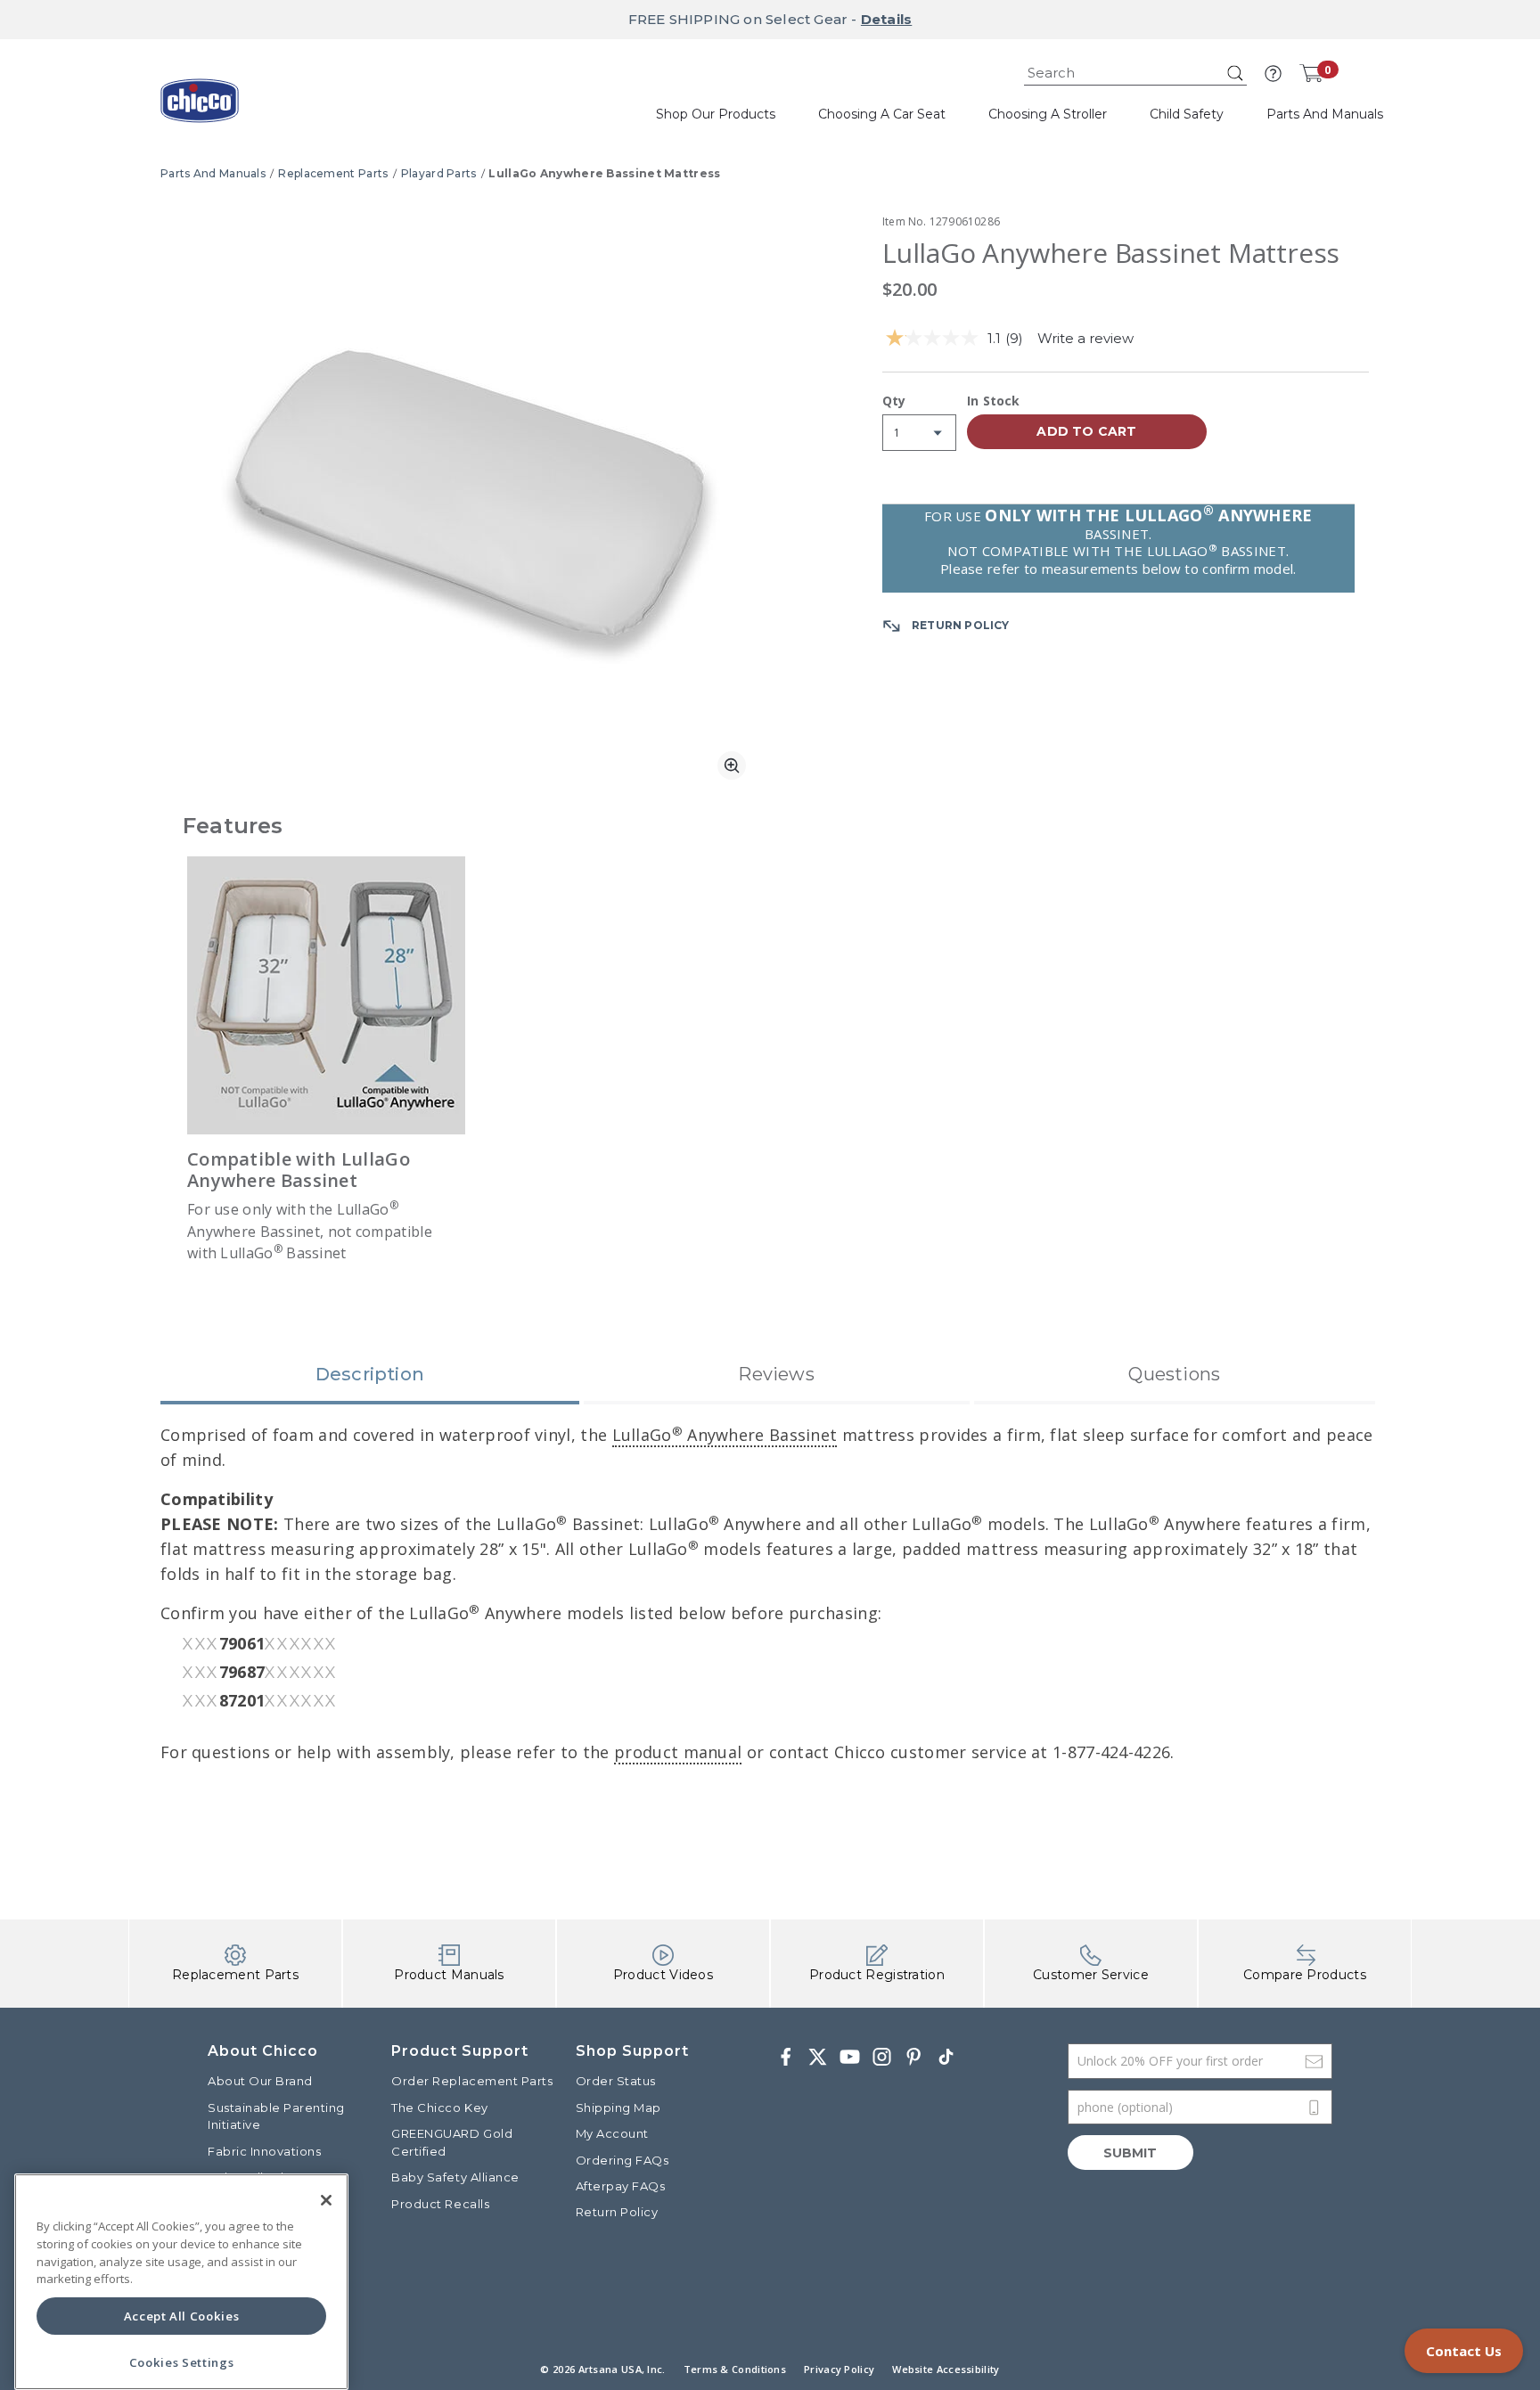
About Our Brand (260, 2081)
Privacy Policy (839, 2369)
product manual (678, 1752)
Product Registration (877, 1975)
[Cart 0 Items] (1311, 73)
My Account (612, 2133)
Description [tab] (370, 1374)
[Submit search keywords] (1235, 73)
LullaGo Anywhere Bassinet (725, 1435)
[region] (181, 2282)
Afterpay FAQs (621, 2186)
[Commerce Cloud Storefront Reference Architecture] (200, 107)
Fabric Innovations (264, 2151)
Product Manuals (449, 1975)
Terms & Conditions (735, 2369)
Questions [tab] (1174, 1374)
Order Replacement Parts (472, 2081)
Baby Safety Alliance (455, 2177)
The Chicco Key (439, 2108)
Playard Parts (439, 173)
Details (886, 19)
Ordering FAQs (623, 2160)
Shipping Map (618, 2108)
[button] (1273, 74)
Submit (1130, 2153)
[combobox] (1135, 74)
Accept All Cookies (182, 2316)
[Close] (326, 2200)
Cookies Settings (182, 2362)
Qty (894, 402)
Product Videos (663, 1975)
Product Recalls (440, 2204)
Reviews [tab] (776, 1374)
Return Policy (617, 2212)
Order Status (616, 2081)
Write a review (1085, 338)
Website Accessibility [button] (946, 2369)
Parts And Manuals (213, 173)
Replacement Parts (333, 173)
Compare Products (1305, 1975)
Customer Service (1091, 1975)
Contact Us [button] (1464, 2351)
